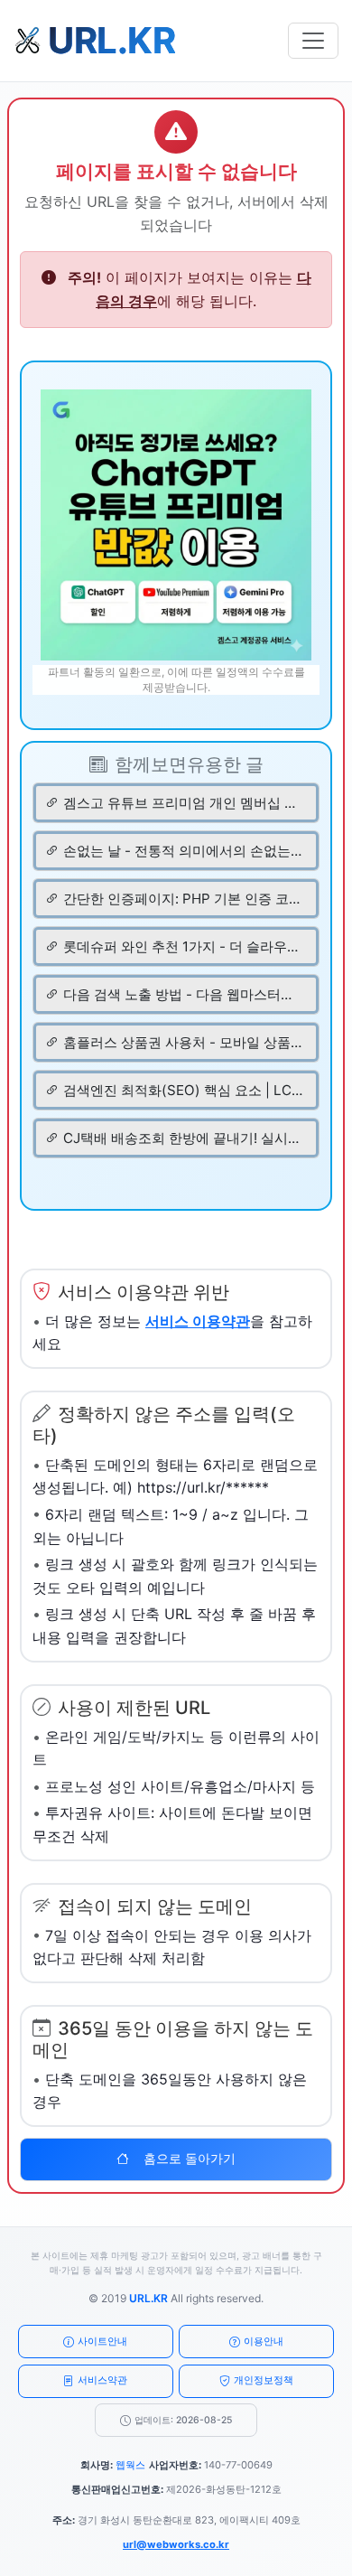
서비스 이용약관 (198, 1321)
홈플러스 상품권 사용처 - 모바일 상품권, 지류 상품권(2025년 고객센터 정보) (183, 1042)
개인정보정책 (264, 2380)
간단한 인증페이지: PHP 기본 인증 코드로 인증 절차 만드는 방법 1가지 (183, 899)
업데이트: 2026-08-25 (183, 2420)
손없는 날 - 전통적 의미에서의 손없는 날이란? (183, 851)
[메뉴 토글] (313, 41)
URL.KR (148, 2298)
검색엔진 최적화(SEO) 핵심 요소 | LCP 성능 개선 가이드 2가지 (183, 1090)
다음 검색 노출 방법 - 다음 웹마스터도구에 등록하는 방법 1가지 (183, 994)
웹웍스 (130, 2465)
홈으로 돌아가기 (190, 2159)
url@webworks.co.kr (176, 2544)
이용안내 (264, 2341)
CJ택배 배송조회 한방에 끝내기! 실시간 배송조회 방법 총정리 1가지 (183, 1138)
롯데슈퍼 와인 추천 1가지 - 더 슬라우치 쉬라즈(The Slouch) (183, 946)
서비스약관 (102, 2380)
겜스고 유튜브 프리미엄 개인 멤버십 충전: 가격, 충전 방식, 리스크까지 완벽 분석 (183, 803)
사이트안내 (102, 2341)
